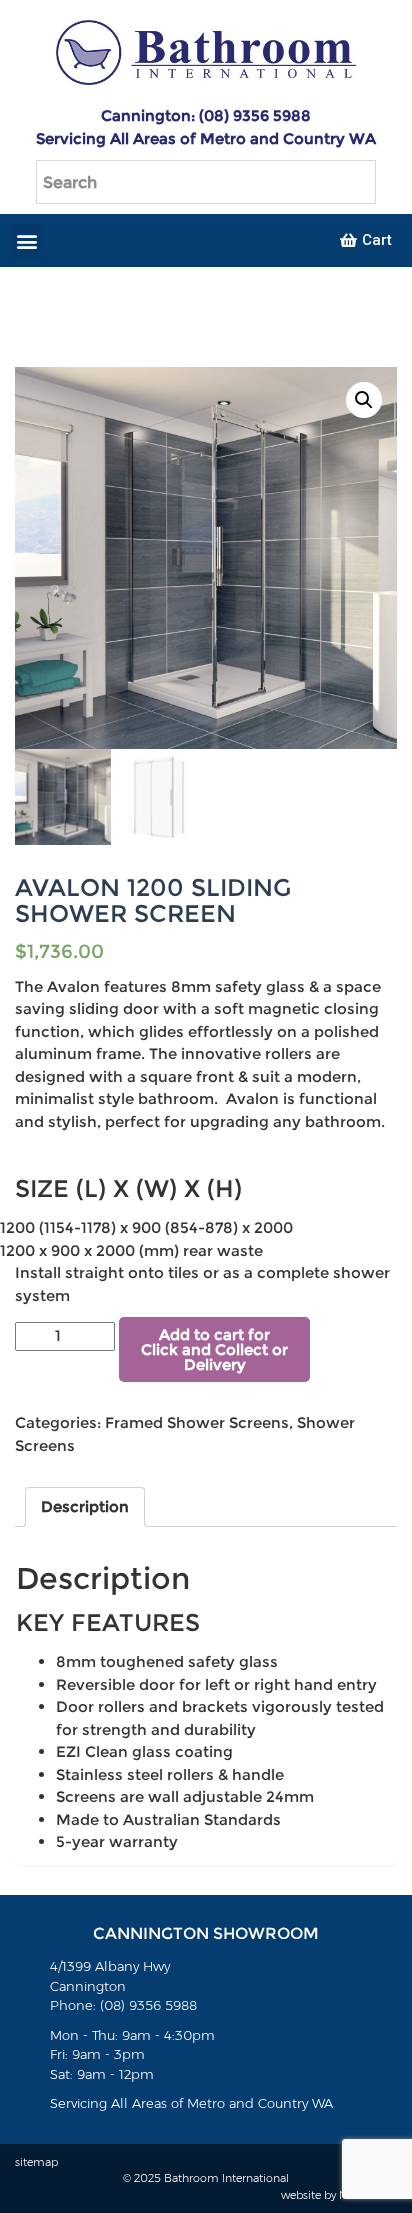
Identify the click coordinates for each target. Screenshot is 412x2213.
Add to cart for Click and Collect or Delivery (214, 1349)
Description (85, 1506)
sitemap (36, 2162)
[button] (26, 240)
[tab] (85, 1507)
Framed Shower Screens (197, 1422)
